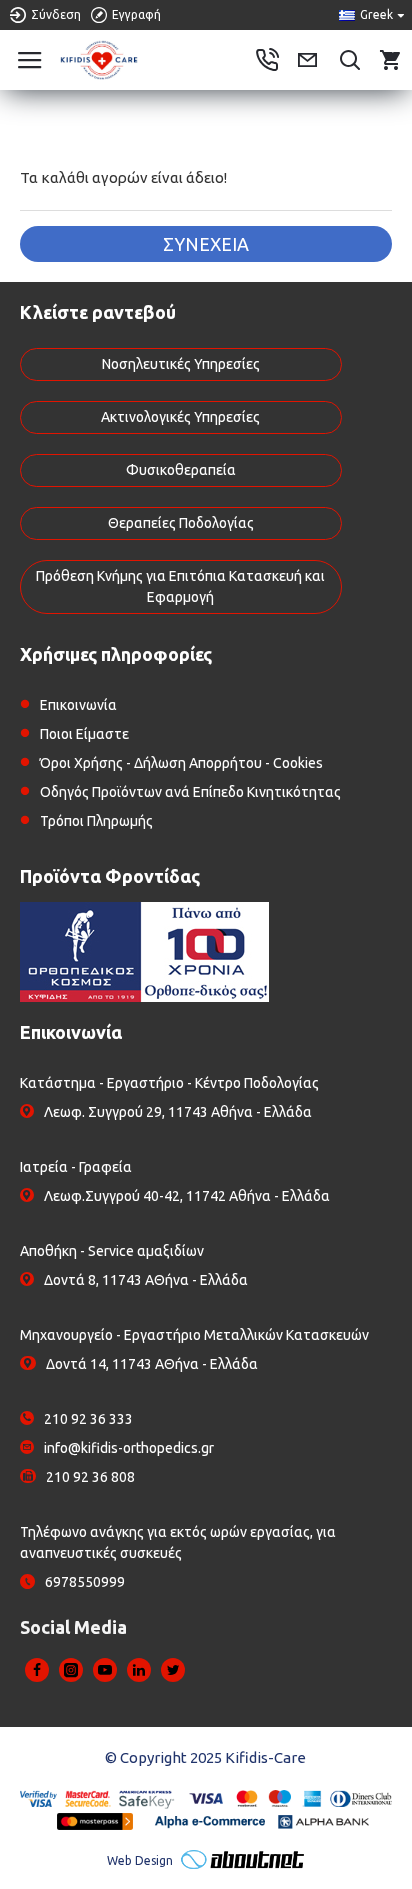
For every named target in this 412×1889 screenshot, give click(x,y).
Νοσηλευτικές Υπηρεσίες (181, 364)
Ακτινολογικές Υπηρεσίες (180, 417)
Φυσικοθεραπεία (181, 470)
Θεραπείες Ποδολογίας (181, 523)
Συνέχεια (206, 244)
